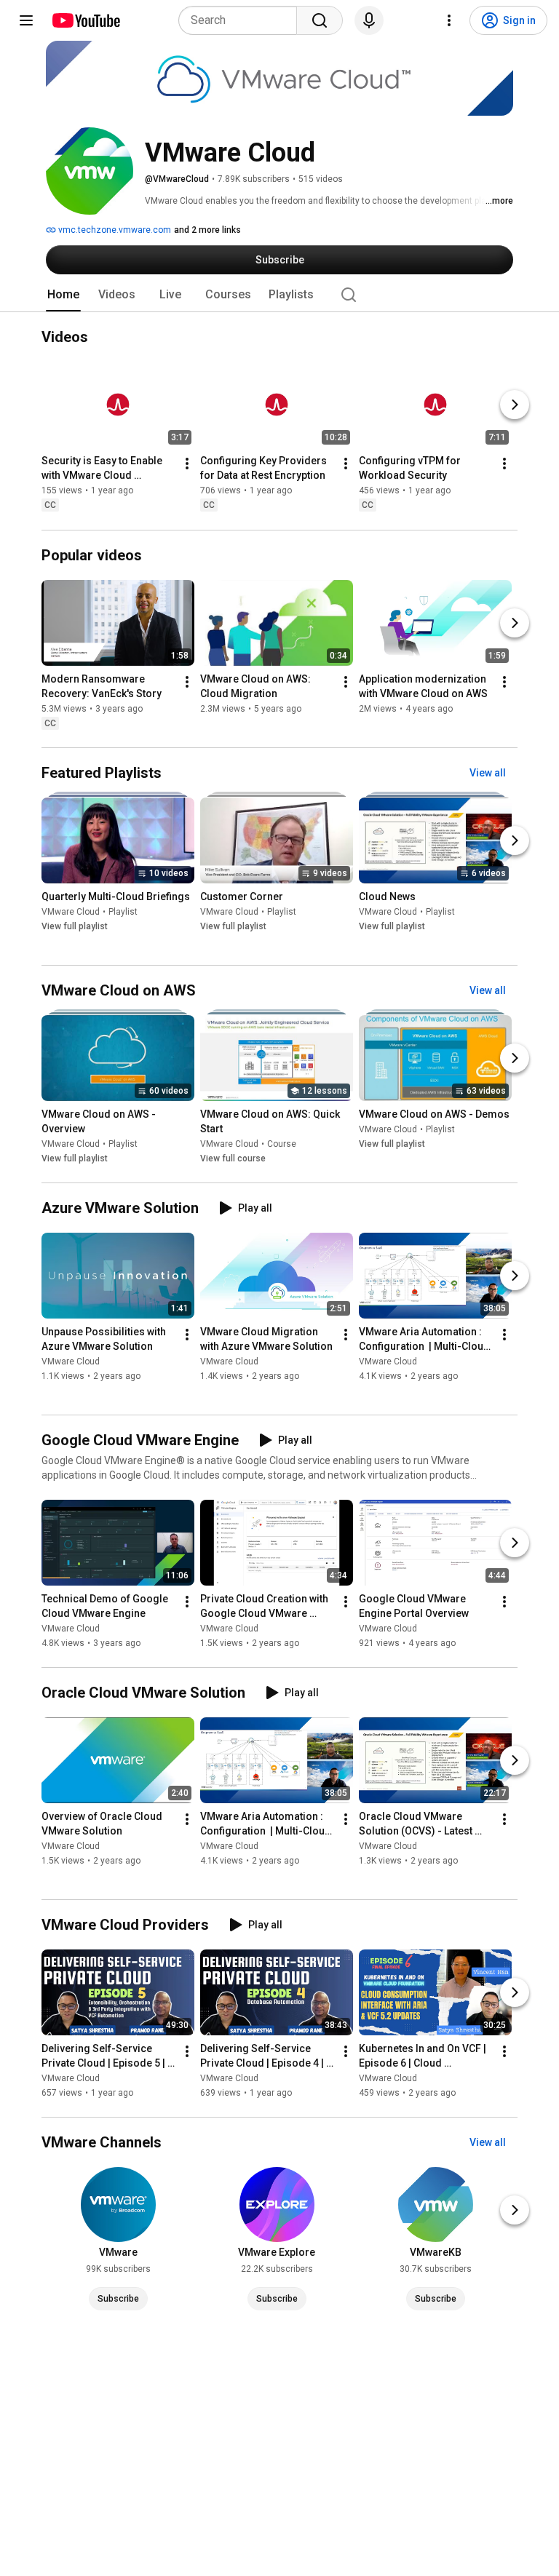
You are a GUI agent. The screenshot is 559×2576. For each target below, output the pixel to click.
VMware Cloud (71, 912)
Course (282, 1144)
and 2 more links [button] (207, 230)
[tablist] (279, 295)
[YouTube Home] (86, 20)
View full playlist (75, 926)
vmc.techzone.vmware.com (114, 230)
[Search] (320, 20)
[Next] (515, 405)
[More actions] (187, 464)
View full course (233, 1158)
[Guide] (26, 20)
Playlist (123, 912)
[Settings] (449, 20)
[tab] (63, 295)
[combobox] (242, 20)
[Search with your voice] (369, 20)
